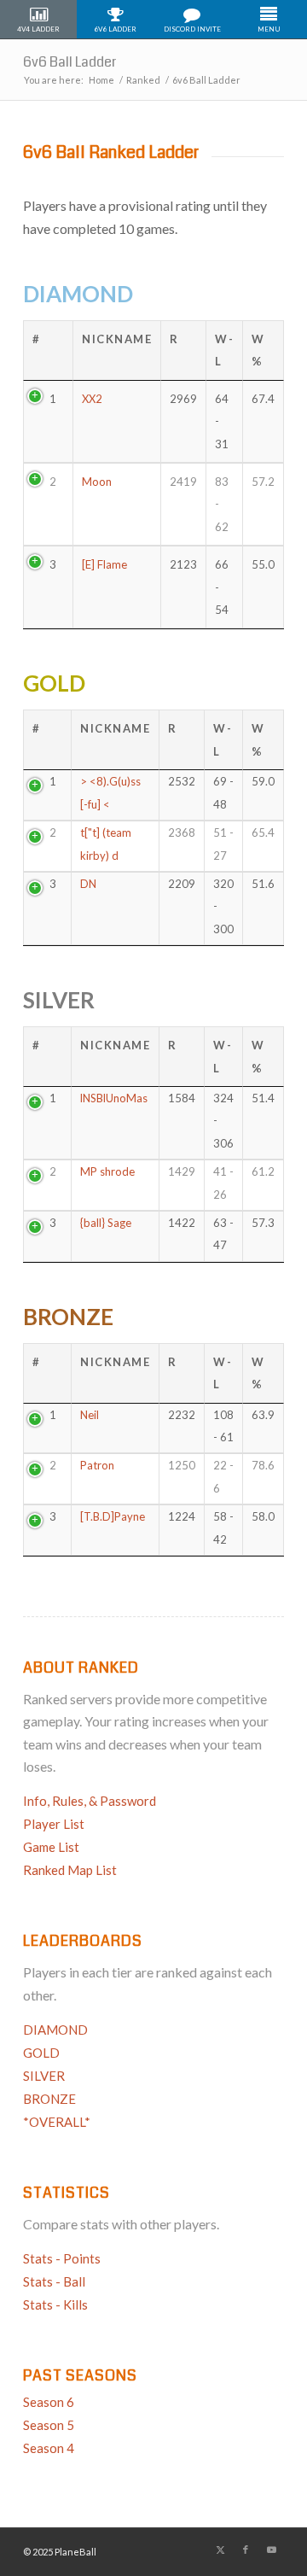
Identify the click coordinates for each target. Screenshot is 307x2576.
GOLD (54, 683)
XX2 (92, 399)
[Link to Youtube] (271, 2550)
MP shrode (107, 1171)
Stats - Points (62, 2258)
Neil (90, 1415)
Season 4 (49, 2448)
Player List (54, 1824)
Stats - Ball (54, 2281)
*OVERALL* (57, 2122)
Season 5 (49, 2425)
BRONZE (68, 1317)
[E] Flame (104, 564)
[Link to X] (220, 2550)
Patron (97, 1465)
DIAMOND (78, 294)
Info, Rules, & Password (90, 1801)
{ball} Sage (106, 1223)
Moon (97, 482)
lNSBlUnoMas (114, 1098)
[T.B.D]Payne (113, 1516)
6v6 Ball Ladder (70, 62)
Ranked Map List (70, 1870)
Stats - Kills (55, 2304)
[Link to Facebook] (246, 2550)
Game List (51, 1847)
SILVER (59, 1000)
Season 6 (49, 2402)
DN (88, 884)
